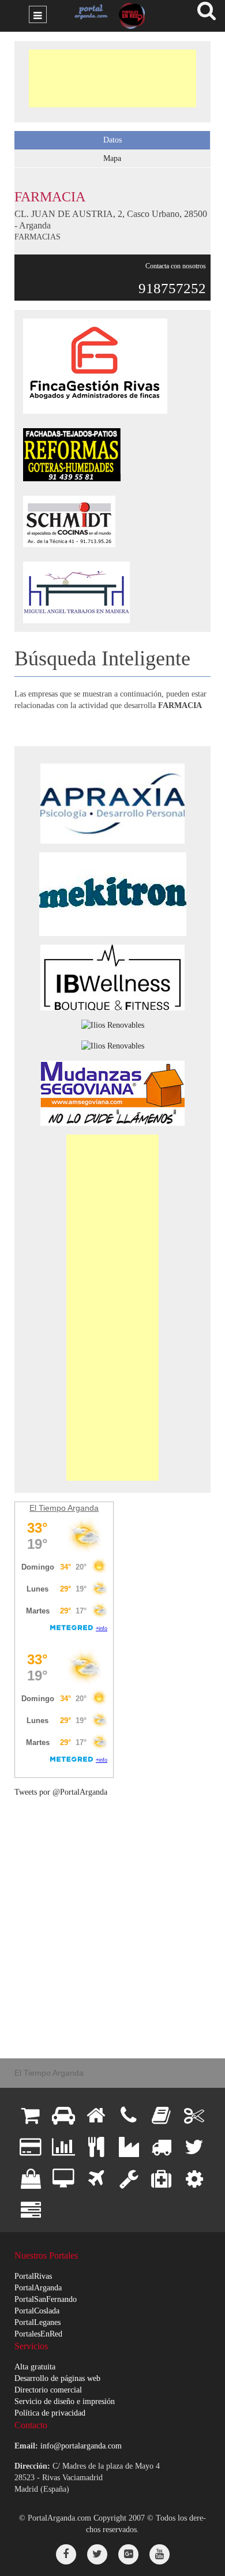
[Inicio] (89, 12)
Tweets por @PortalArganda (61, 1792)
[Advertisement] (112, 78)
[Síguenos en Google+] (128, 2554)
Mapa (112, 158)
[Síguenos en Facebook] (66, 2554)
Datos (112, 140)
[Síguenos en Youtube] (160, 2554)
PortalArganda (38, 2288)
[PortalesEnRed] (130, 16)
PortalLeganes (37, 2322)
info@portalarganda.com (81, 2446)
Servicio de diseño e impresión (65, 2401)
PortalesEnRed (38, 2334)
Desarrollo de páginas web (57, 2378)
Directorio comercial (48, 2390)
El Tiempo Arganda (64, 1508)
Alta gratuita (35, 2367)
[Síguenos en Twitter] (97, 2554)
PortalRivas (33, 2276)
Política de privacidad (50, 2413)
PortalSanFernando (46, 2299)
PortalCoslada (37, 2311)
